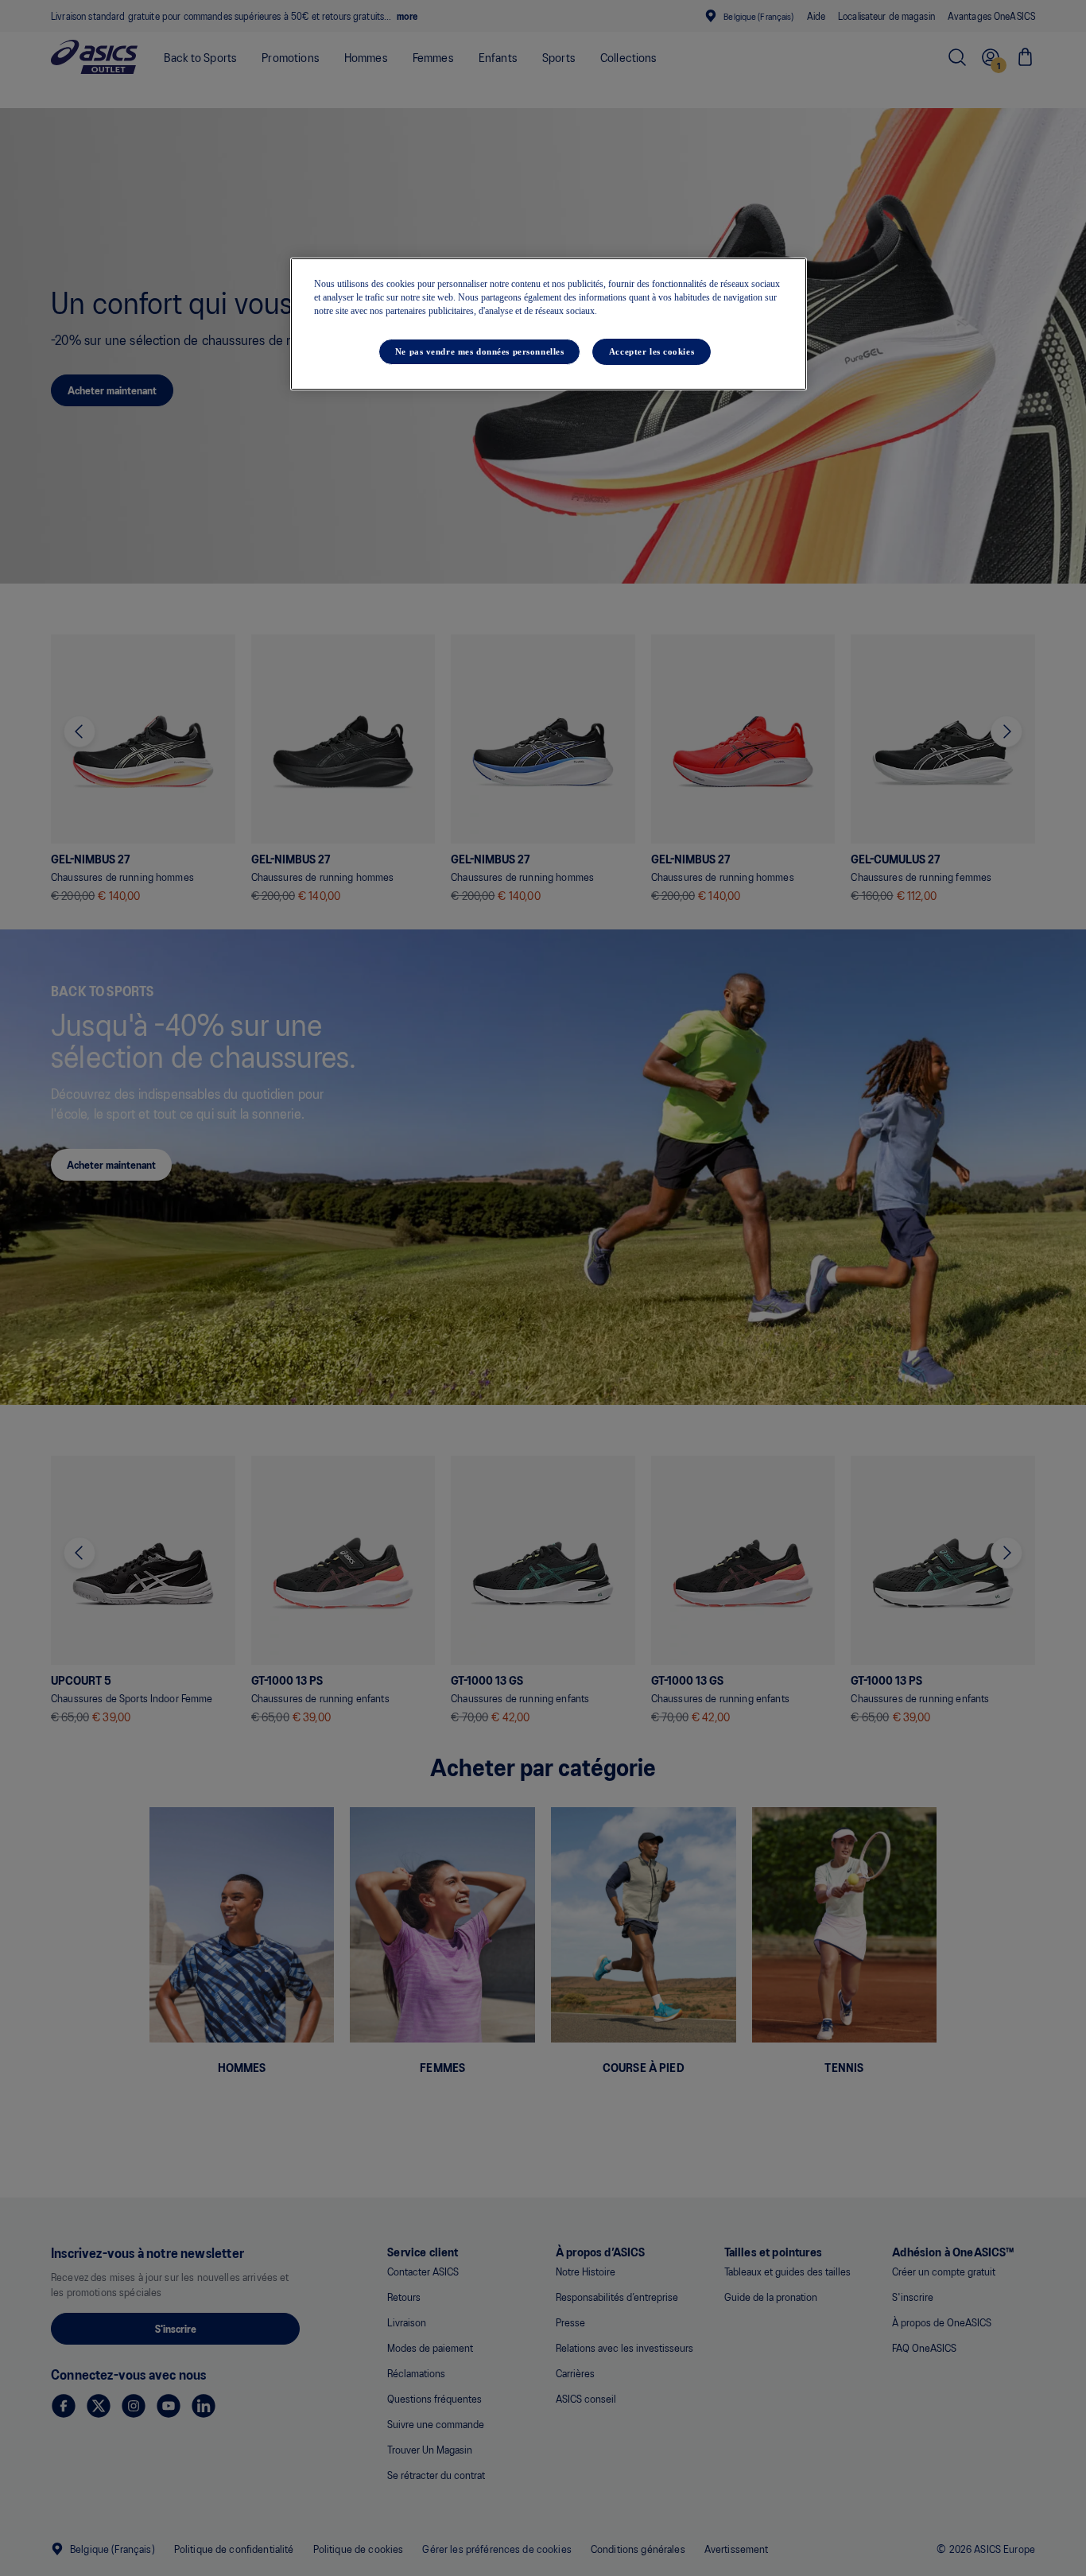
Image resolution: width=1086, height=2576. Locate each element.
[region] (549, 324)
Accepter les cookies (652, 351)
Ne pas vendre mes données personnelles (480, 351)
